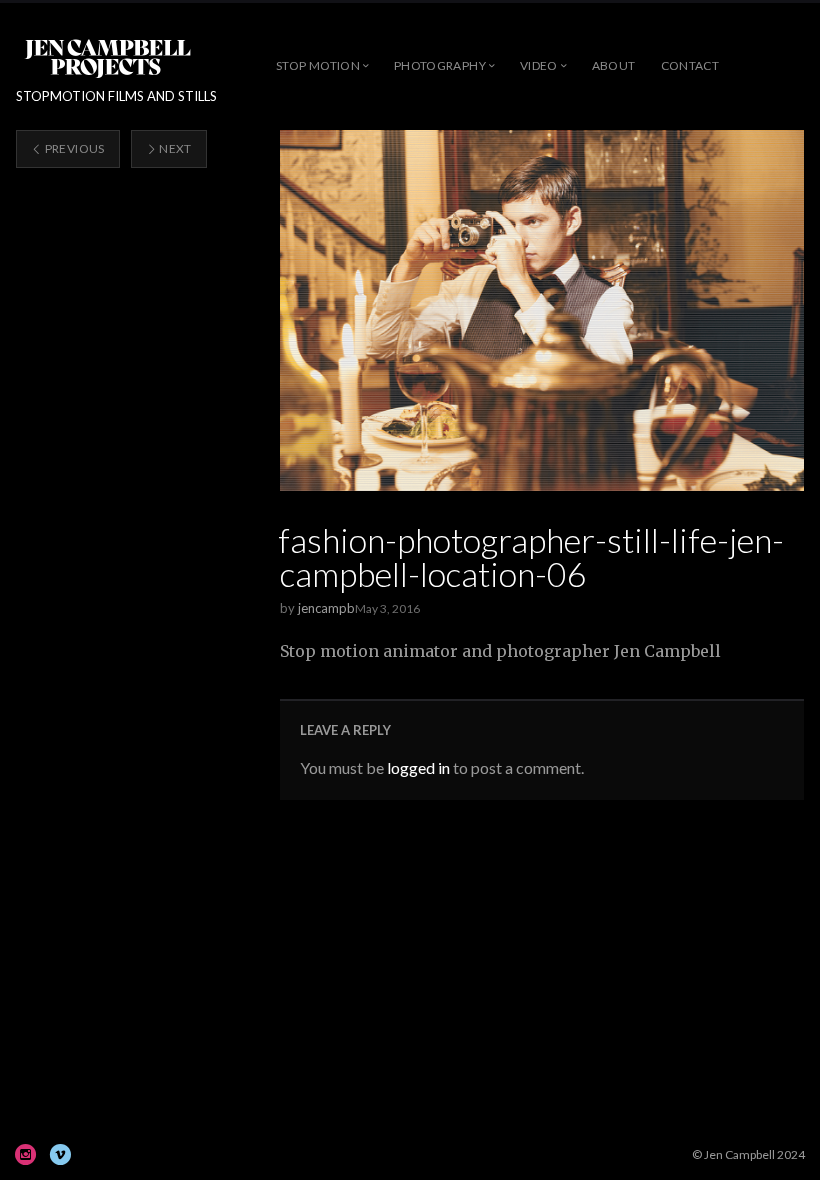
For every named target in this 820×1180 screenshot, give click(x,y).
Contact (690, 65)
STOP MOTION (318, 65)
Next (174, 148)
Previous (73, 148)
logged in (418, 767)
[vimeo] (60, 1154)
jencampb (326, 608)
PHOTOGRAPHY (440, 65)
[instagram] (26, 1154)
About (614, 65)
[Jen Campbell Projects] (107, 57)
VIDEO (539, 65)
